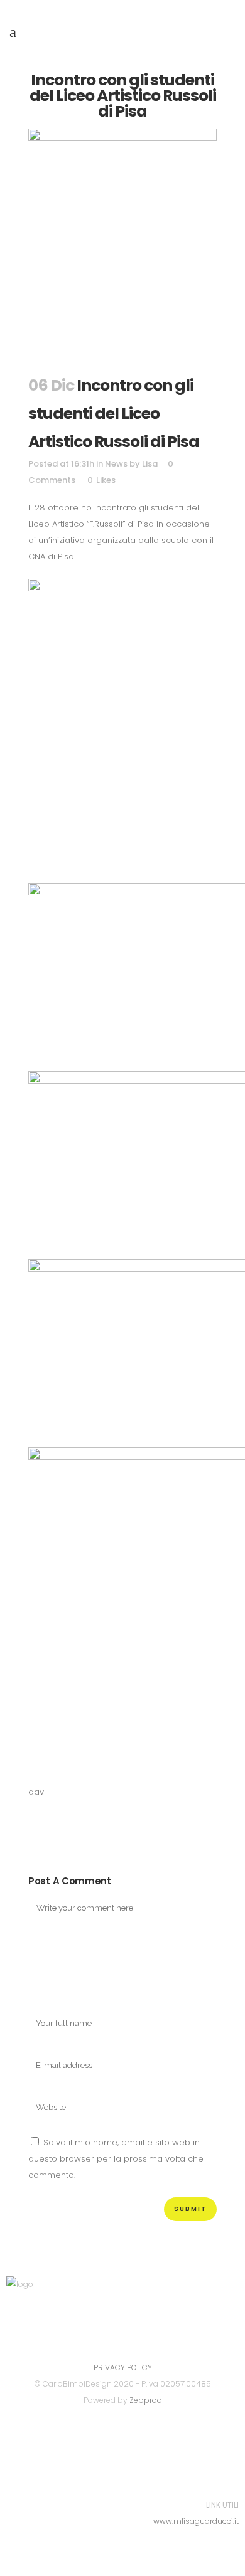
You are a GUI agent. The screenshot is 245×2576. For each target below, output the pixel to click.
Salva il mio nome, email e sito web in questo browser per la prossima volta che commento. (116, 2159)
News (116, 464)
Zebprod (146, 2400)
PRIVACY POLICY (123, 2367)
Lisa (150, 464)
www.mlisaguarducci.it (196, 2521)
